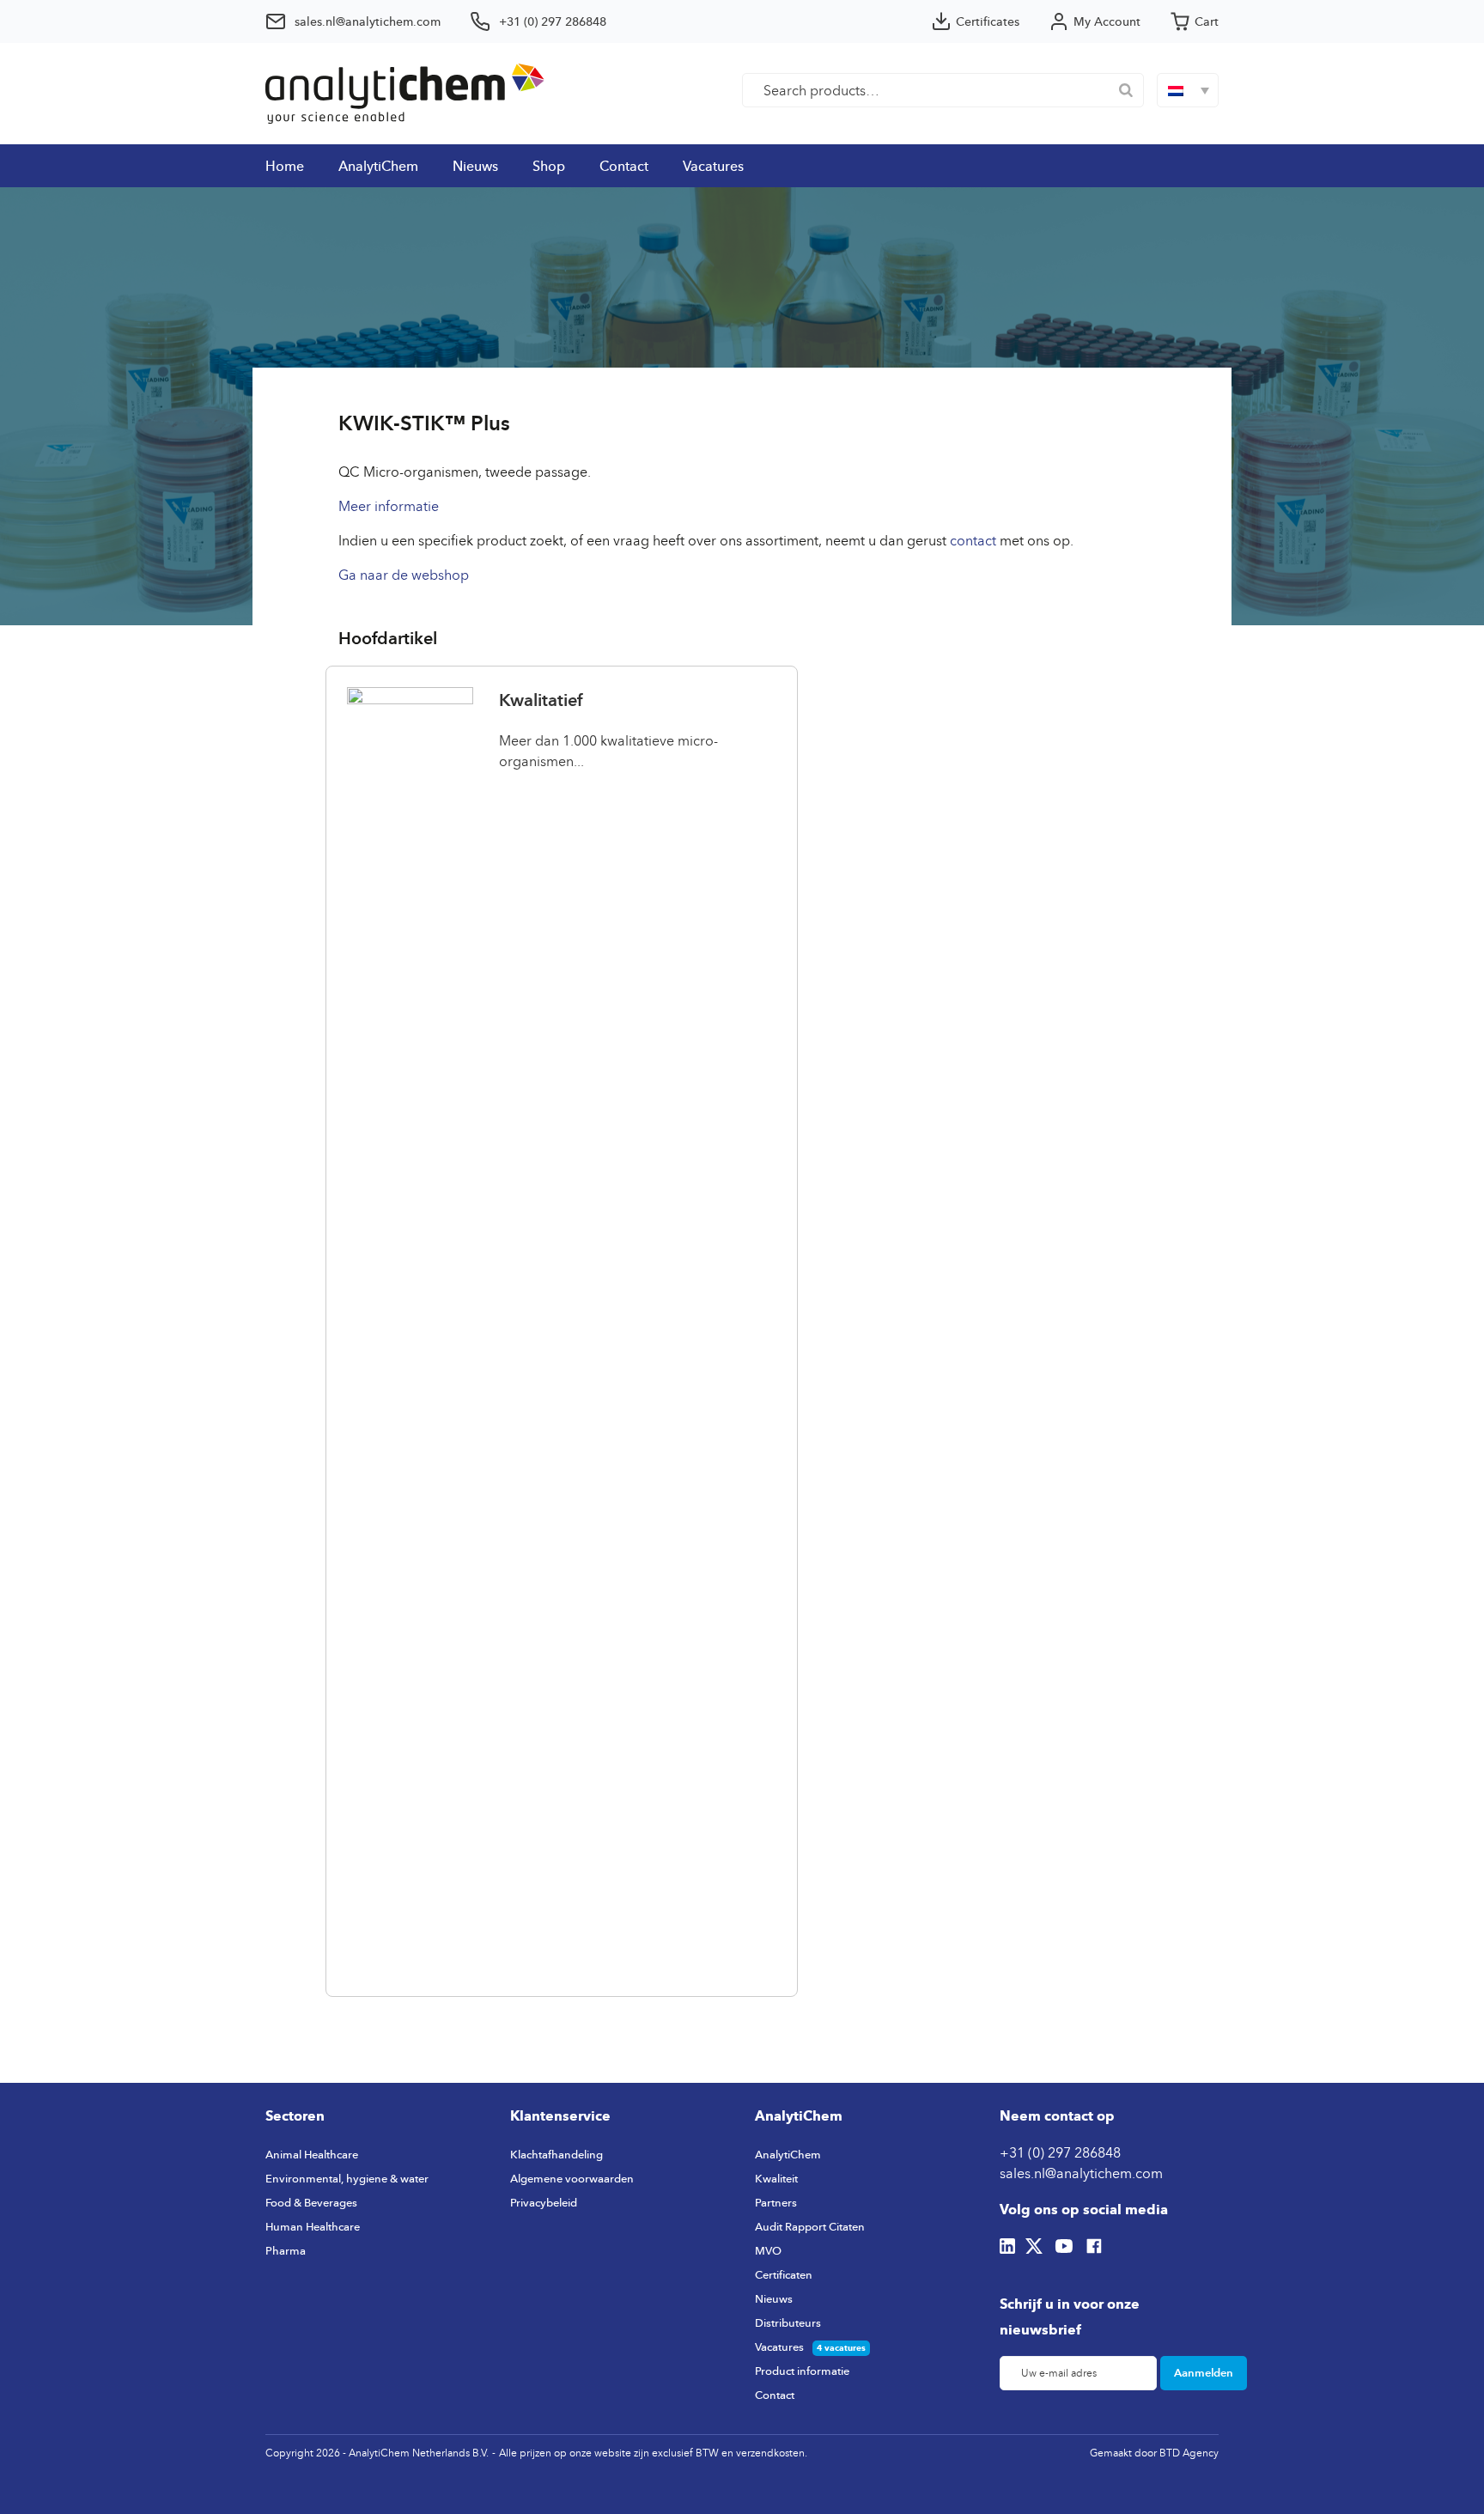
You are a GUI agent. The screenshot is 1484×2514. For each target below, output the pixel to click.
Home (285, 166)
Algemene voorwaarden (572, 2178)
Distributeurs (788, 2322)
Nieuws (475, 166)
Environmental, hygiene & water (347, 2178)
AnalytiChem (378, 166)
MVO (768, 2250)
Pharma (286, 2250)
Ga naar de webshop (404, 575)
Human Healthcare (313, 2226)
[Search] (1126, 90)
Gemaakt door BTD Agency (1154, 2453)
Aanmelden (1204, 2372)
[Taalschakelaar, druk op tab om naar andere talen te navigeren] (1188, 90)
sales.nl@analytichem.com (1081, 2173)
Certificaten (784, 2274)
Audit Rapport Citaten (810, 2226)
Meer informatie (389, 506)
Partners (776, 2202)
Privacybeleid (544, 2202)
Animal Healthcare (312, 2154)
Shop (549, 166)
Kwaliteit (776, 2178)
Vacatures (713, 166)
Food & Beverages (311, 2202)
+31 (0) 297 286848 (1060, 2152)
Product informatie (802, 2371)
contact (971, 540)
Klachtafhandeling (556, 2154)
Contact (624, 166)
